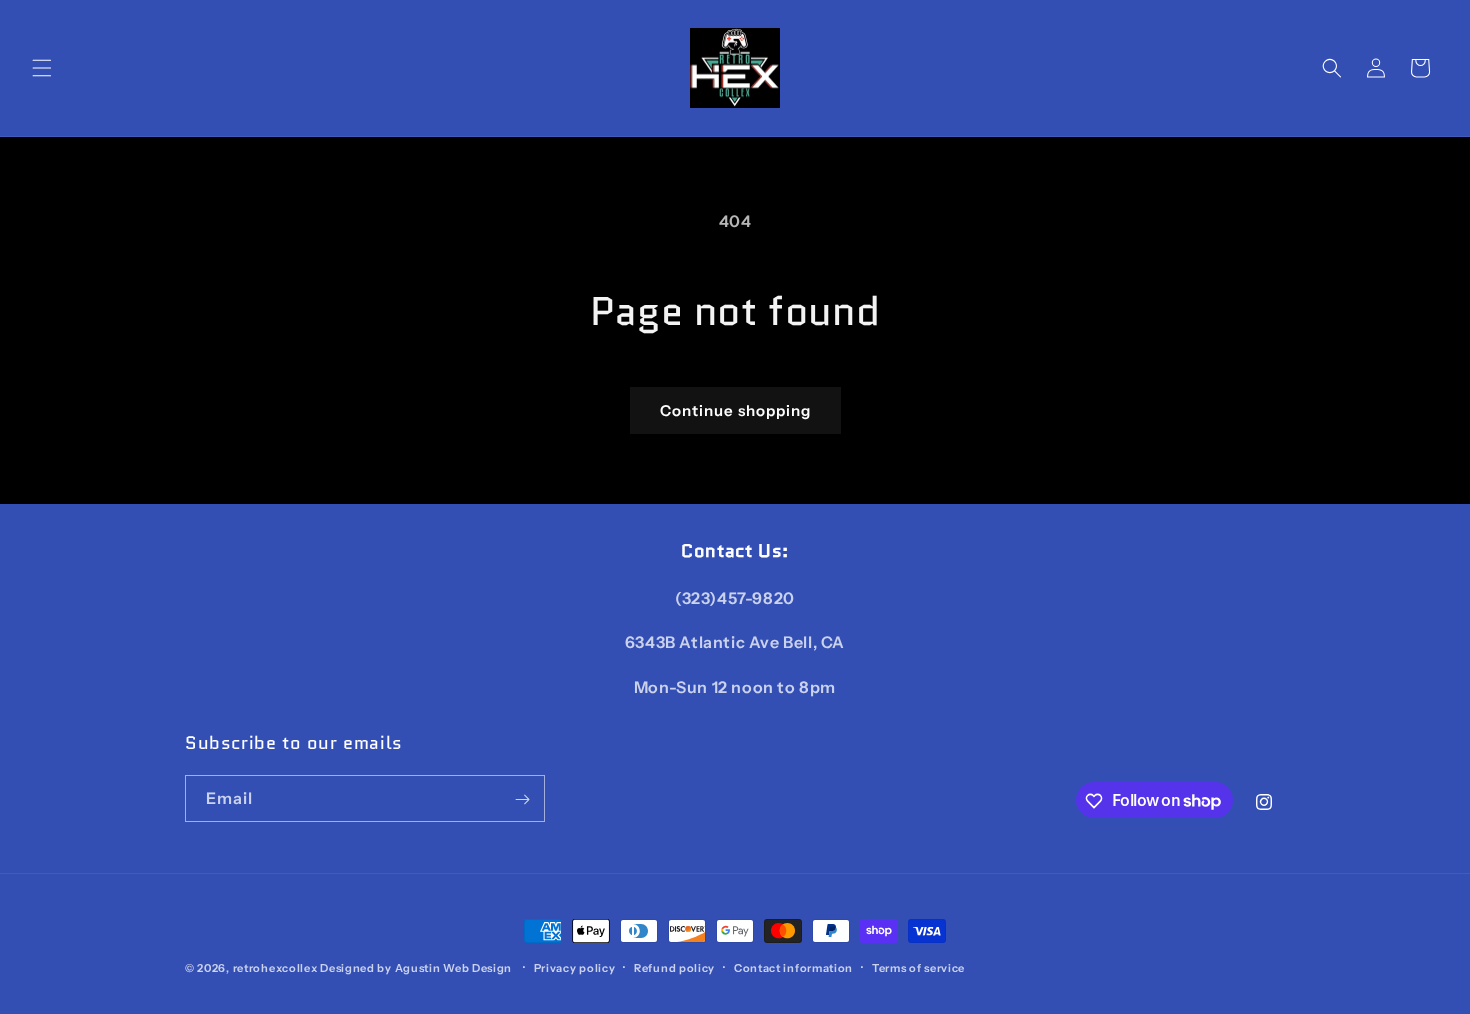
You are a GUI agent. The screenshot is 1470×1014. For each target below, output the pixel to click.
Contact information (793, 967)
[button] (42, 68)
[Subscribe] (522, 799)
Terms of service (918, 967)
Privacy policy (575, 967)
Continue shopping (735, 410)
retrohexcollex (275, 968)
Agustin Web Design (454, 968)
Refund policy (674, 967)
